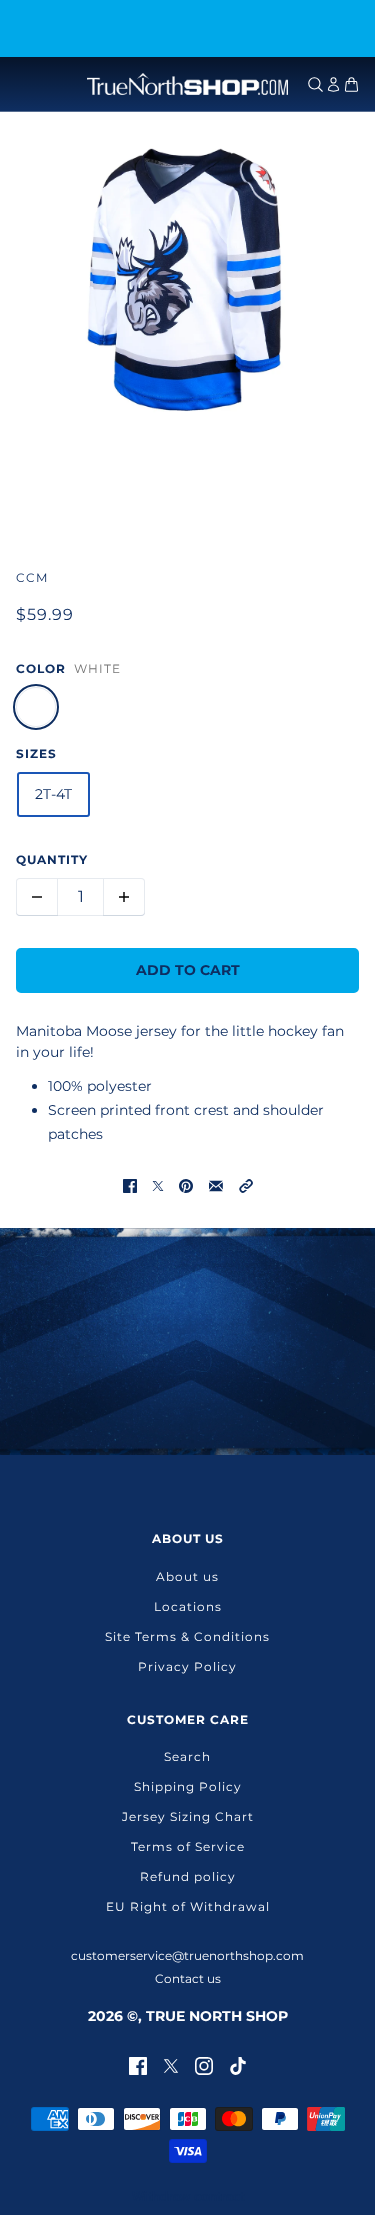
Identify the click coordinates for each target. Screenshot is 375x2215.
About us (187, 1576)
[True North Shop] (187, 84)
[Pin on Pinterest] (186, 1185)
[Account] (333, 84)
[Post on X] (158, 1185)
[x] (171, 2064)
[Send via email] (216, 1185)
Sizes (36, 753)
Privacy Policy (187, 1666)
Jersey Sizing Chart (188, 1816)
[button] (246, 1185)
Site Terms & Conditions (187, 1636)
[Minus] (37, 897)
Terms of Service (188, 1846)
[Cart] (351, 84)
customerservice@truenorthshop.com (187, 1955)
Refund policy (188, 1876)
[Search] (315, 84)
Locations (188, 1606)
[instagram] (204, 2064)
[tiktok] (238, 2064)
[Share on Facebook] (130, 1185)
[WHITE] (36, 707)
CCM (32, 577)
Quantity (52, 859)
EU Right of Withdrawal (188, 1906)
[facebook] (138, 2064)
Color (41, 668)
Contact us (188, 1978)
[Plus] (124, 897)
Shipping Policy (188, 1786)
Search (187, 1756)
